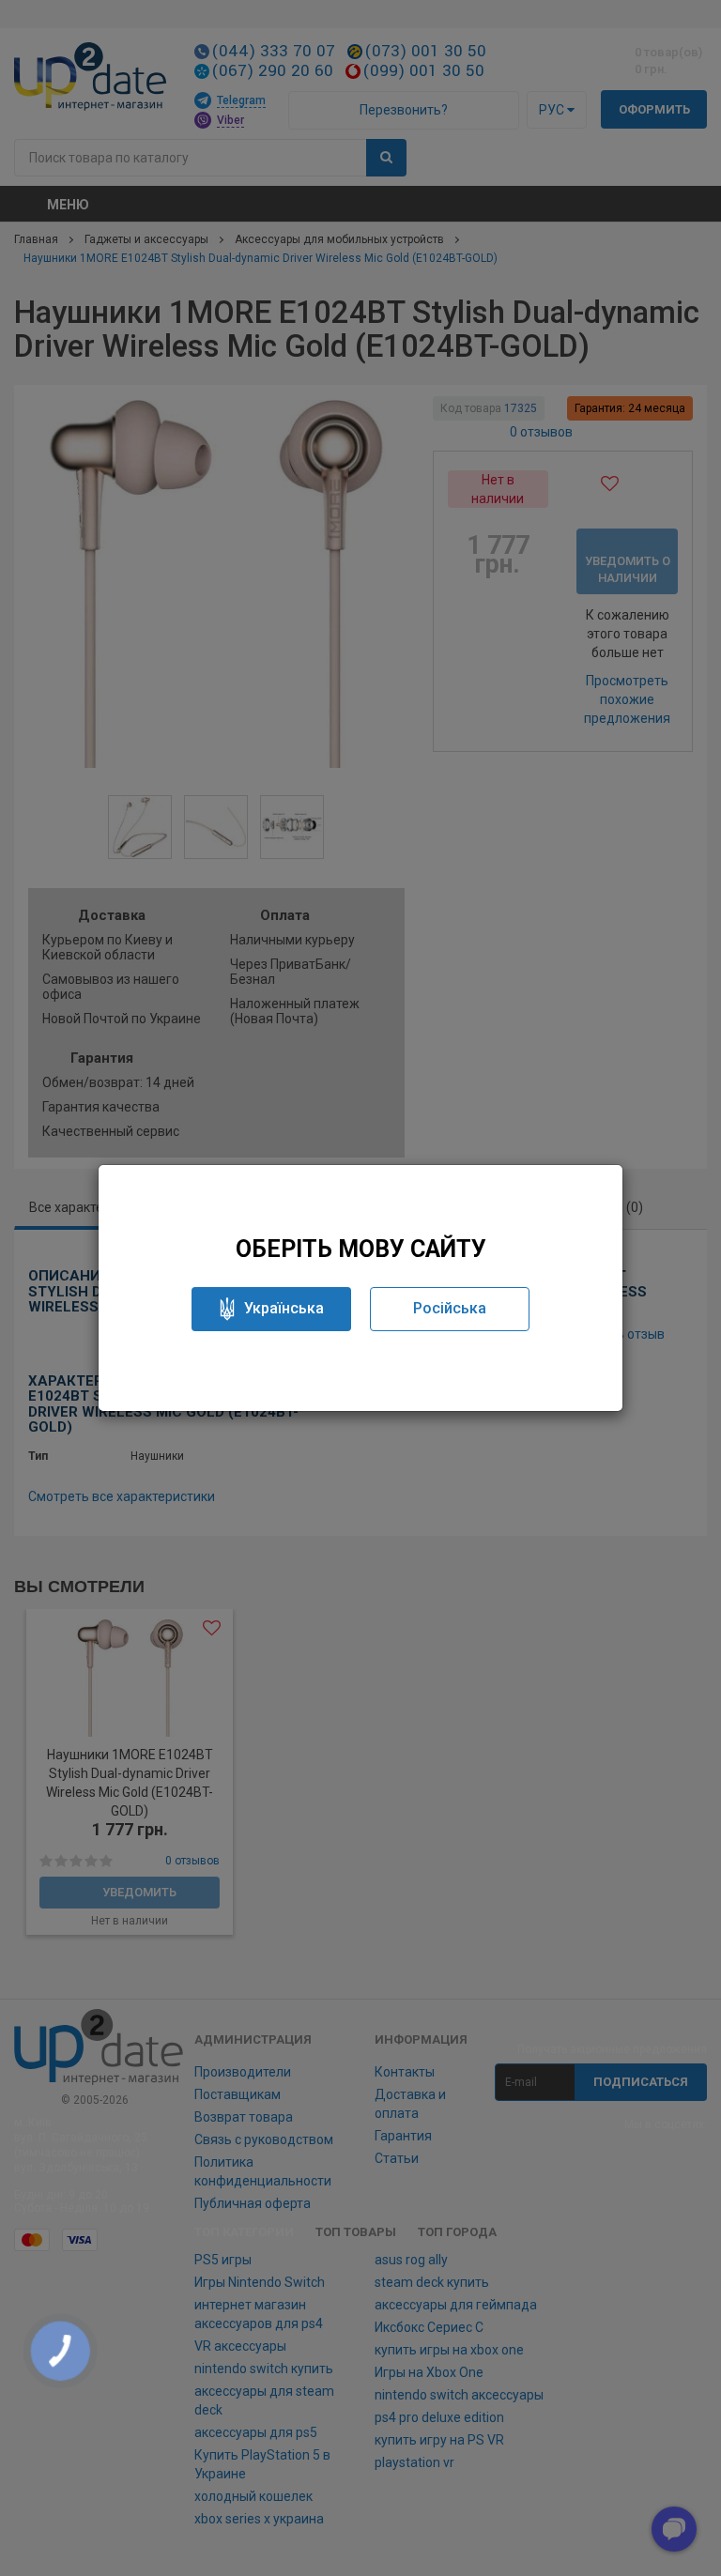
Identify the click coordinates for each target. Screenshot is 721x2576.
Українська (284, 1308)
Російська (450, 1308)
